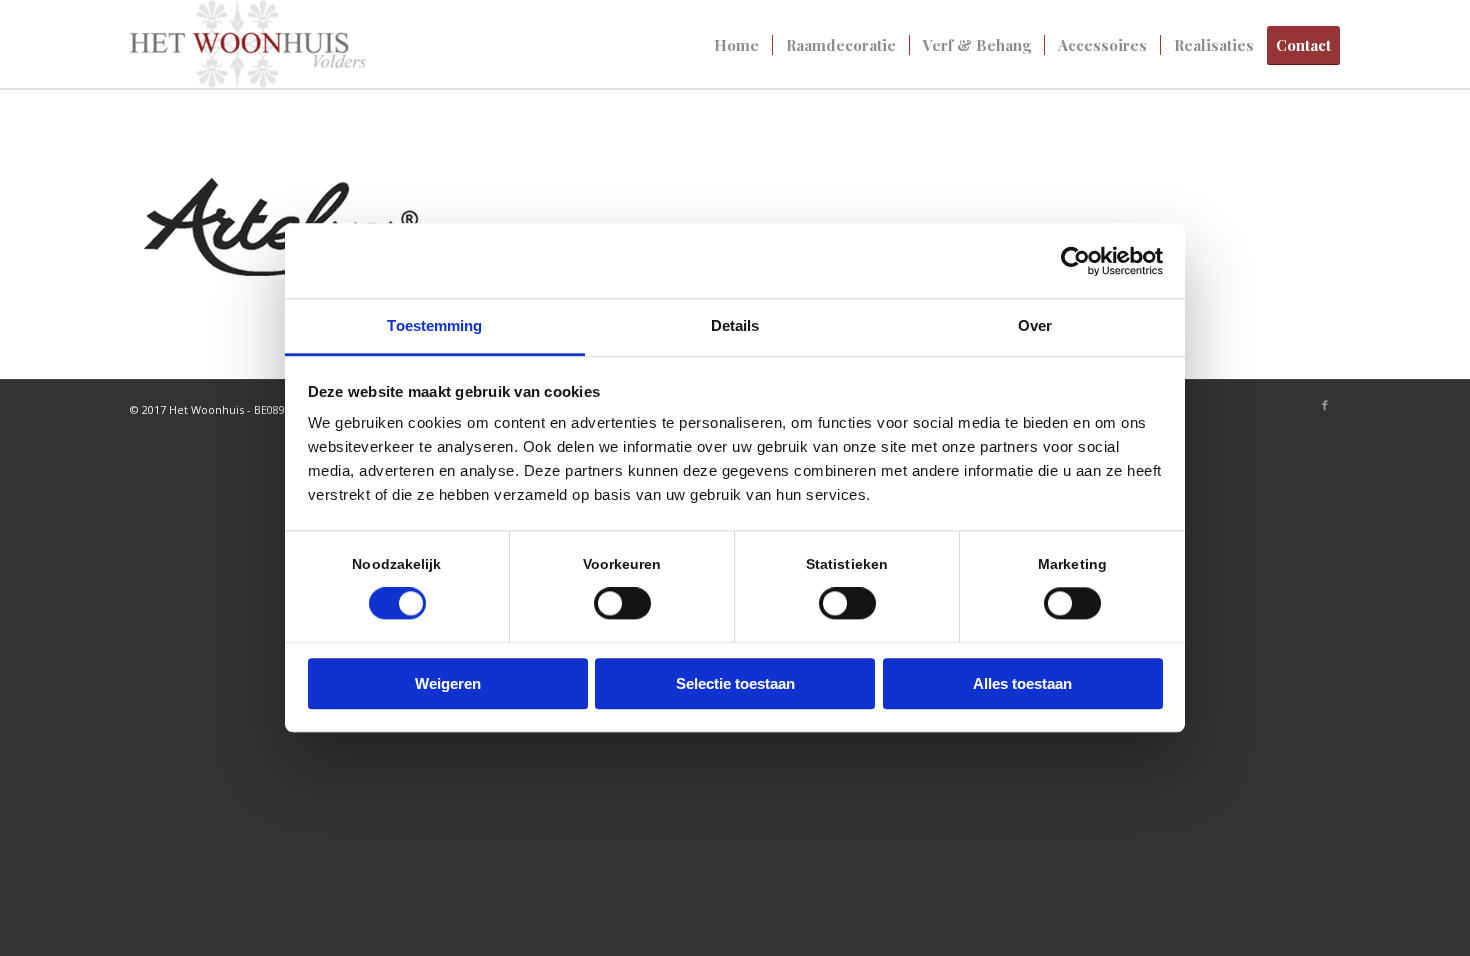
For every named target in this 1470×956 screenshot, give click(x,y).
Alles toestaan (1022, 683)
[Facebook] (1325, 405)
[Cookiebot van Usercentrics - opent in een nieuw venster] (1075, 261)
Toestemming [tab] (434, 325)
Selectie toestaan (735, 683)
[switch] (622, 604)
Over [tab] (1035, 325)
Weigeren (448, 683)
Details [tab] (735, 325)
